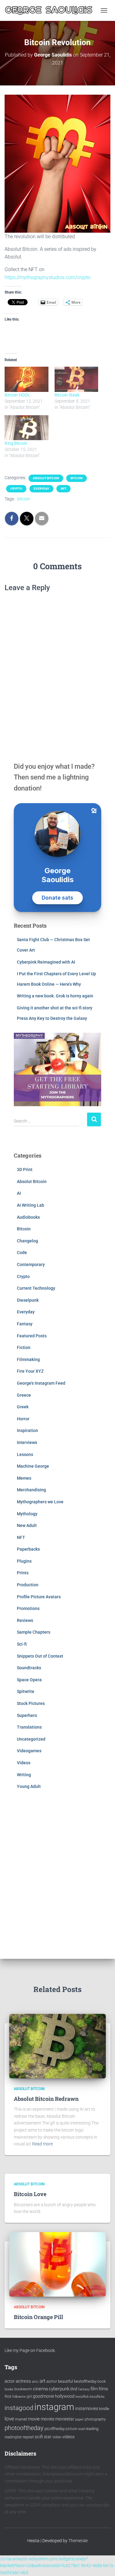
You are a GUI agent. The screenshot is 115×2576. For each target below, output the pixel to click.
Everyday (41, 489)
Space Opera (29, 1680)
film (94, 2389)
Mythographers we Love (40, 1502)
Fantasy (25, 1324)
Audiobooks (28, 1217)
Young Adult (29, 1786)
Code (22, 1252)
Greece (24, 1395)
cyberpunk (59, 2389)
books (9, 2389)
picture (71, 2429)
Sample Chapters (34, 1632)
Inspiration (27, 1430)
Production (28, 1585)
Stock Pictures (31, 1703)
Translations (29, 1727)
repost (28, 2437)
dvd (74, 2389)
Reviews (25, 1620)
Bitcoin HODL (17, 395)
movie (34, 2419)
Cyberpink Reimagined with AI (46, 962)
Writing (24, 1775)
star (48, 2437)
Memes (24, 1478)
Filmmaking (28, 1359)
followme (19, 2397)
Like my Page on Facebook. (30, 2350)
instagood (19, 2408)
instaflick (82, 2397)
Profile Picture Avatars (39, 1597)
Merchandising (31, 1490)
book (102, 2381)
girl (29, 2397)
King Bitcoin (16, 443)
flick (8, 2397)
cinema (40, 2389)
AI (19, 1193)
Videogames (29, 1751)
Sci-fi (22, 1644)
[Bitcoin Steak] (77, 379)
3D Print (25, 1170)
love (9, 2419)
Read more (42, 2144)
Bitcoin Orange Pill (38, 2317)
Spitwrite (26, 1691)
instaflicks (97, 2397)
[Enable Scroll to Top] (103, 2564)
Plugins (24, 1561)
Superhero (27, 1715)
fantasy (84, 2389)
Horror (23, 1419)
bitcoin (24, 499)
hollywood (65, 2396)
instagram (54, 2407)
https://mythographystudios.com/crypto (48, 277)
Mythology (27, 1514)
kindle (104, 2409)
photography (95, 2419)
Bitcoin (77, 478)
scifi (39, 2437)
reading (92, 2429)
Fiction (24, 1347)
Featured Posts (32, 1336)
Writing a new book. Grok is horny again (55, 996)
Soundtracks (29, 1668)
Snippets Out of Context (40, 1656)
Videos (24, 1763)
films (103, 2389)
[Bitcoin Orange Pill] (57, 2264)
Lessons (25, 1454)
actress (23, 2381)
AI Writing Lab (31, 1205)
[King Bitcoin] (27, 428)
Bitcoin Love (30, 2194)
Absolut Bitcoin (46, 478)
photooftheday (24, 2428)
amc (35, 2382)
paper (79, 2419)
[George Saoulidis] (51, 10)
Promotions (28, 1608)
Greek (23, 1407)
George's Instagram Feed (41, 1383)
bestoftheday (85, 2381)
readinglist (13, 2437)
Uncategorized (31, 1739)
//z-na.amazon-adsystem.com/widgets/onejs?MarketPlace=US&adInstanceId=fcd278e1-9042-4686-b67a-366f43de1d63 (57, 2566)
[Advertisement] (57, 1873)
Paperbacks (28, 1549)
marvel (21, 2419)
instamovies (87, 2408)
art (42, 2381)
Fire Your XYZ (30, 1371)
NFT (63, 489)
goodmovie (43, 2396)
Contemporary (31, 1264)
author (52, 2381)
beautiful (65, 2381)
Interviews (27, 1442)
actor (10, 2381)
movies (48, 2419)
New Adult (27, 1525)
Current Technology (36, 1288)
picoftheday (55, 2429)
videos (68, 2437)
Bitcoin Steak (67, 395)
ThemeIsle (78, 2541)
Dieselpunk (28, 1300)
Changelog (27, 1241)
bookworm (23, 2389)
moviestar (65, 2419)
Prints (23, 1573)
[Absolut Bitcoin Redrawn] (57, 2045)
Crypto (16, 489)
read (81, 2429)
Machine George (33, 1466)
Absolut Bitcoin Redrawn (46, 2099)
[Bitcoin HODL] (27, 379)
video (57, 2437)
